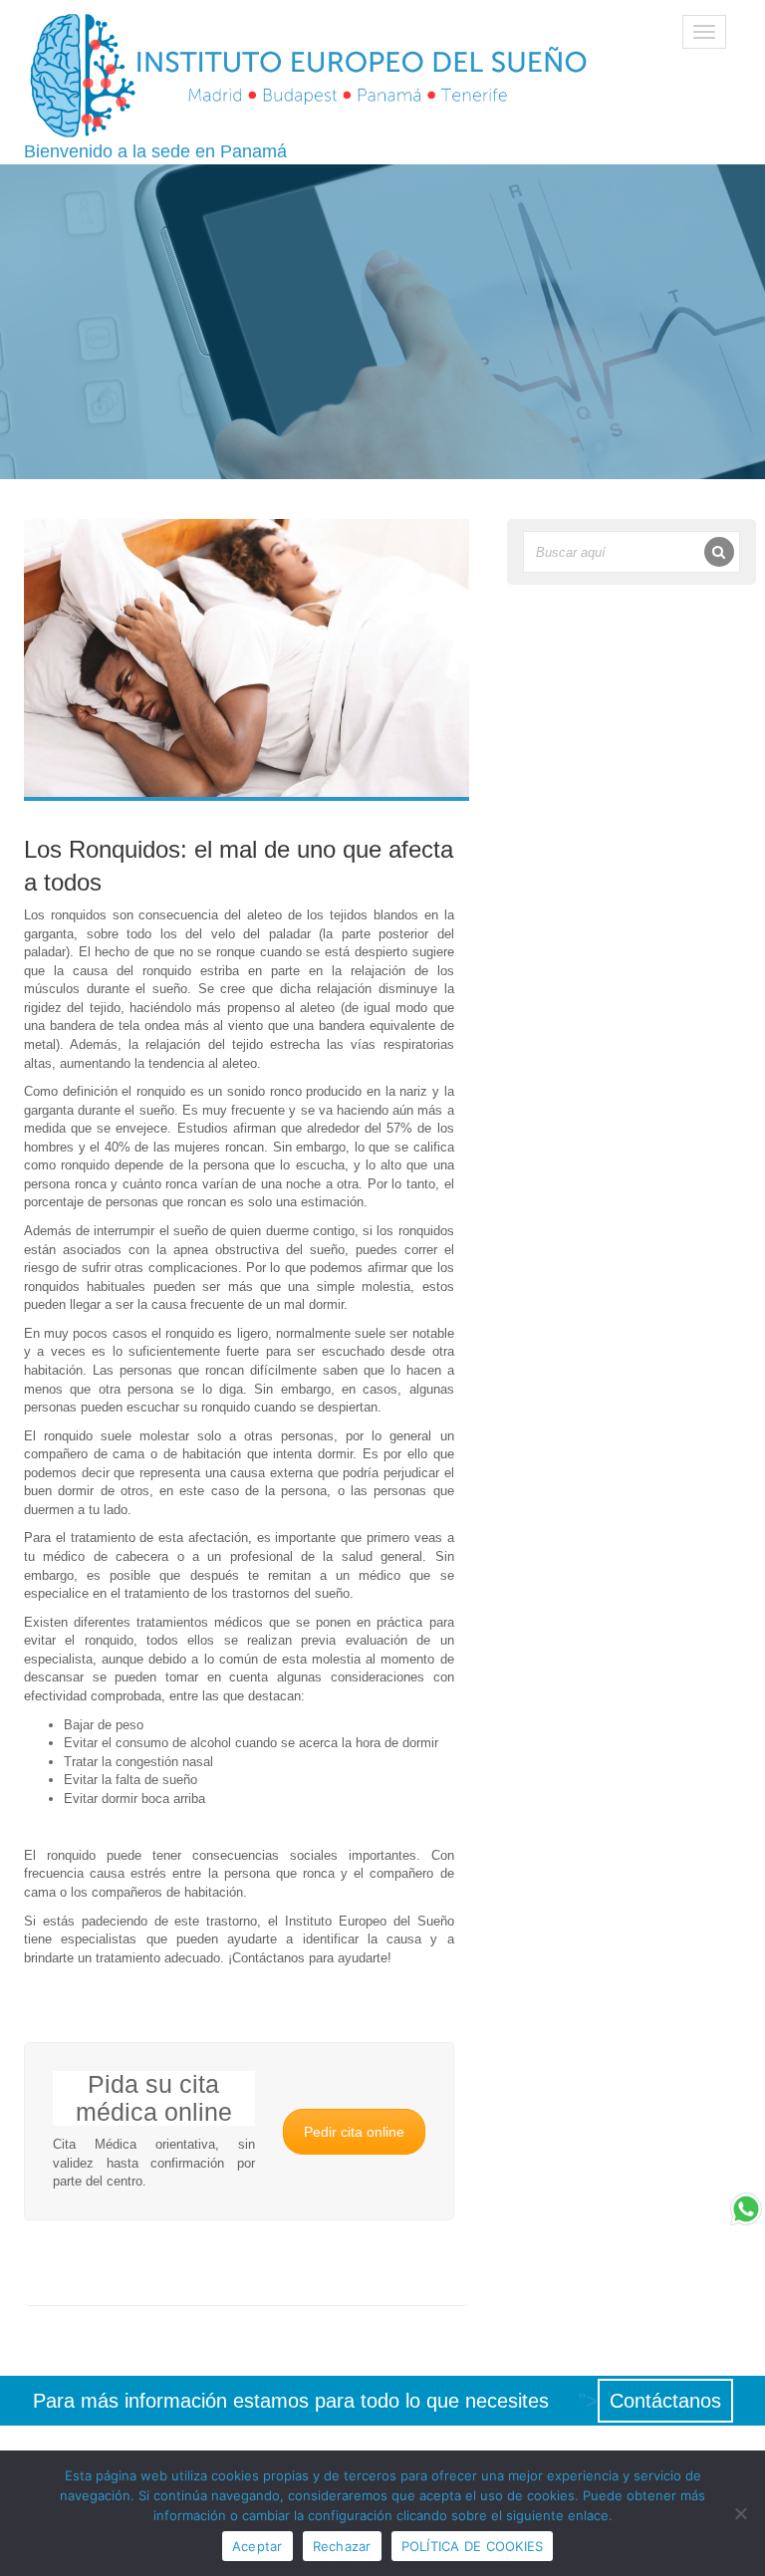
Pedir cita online (354, 2132)
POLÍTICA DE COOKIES (473, 2546)
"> (650, 2401)
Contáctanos (665, 2401)
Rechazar (342, 2546)
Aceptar (257, 2546)
